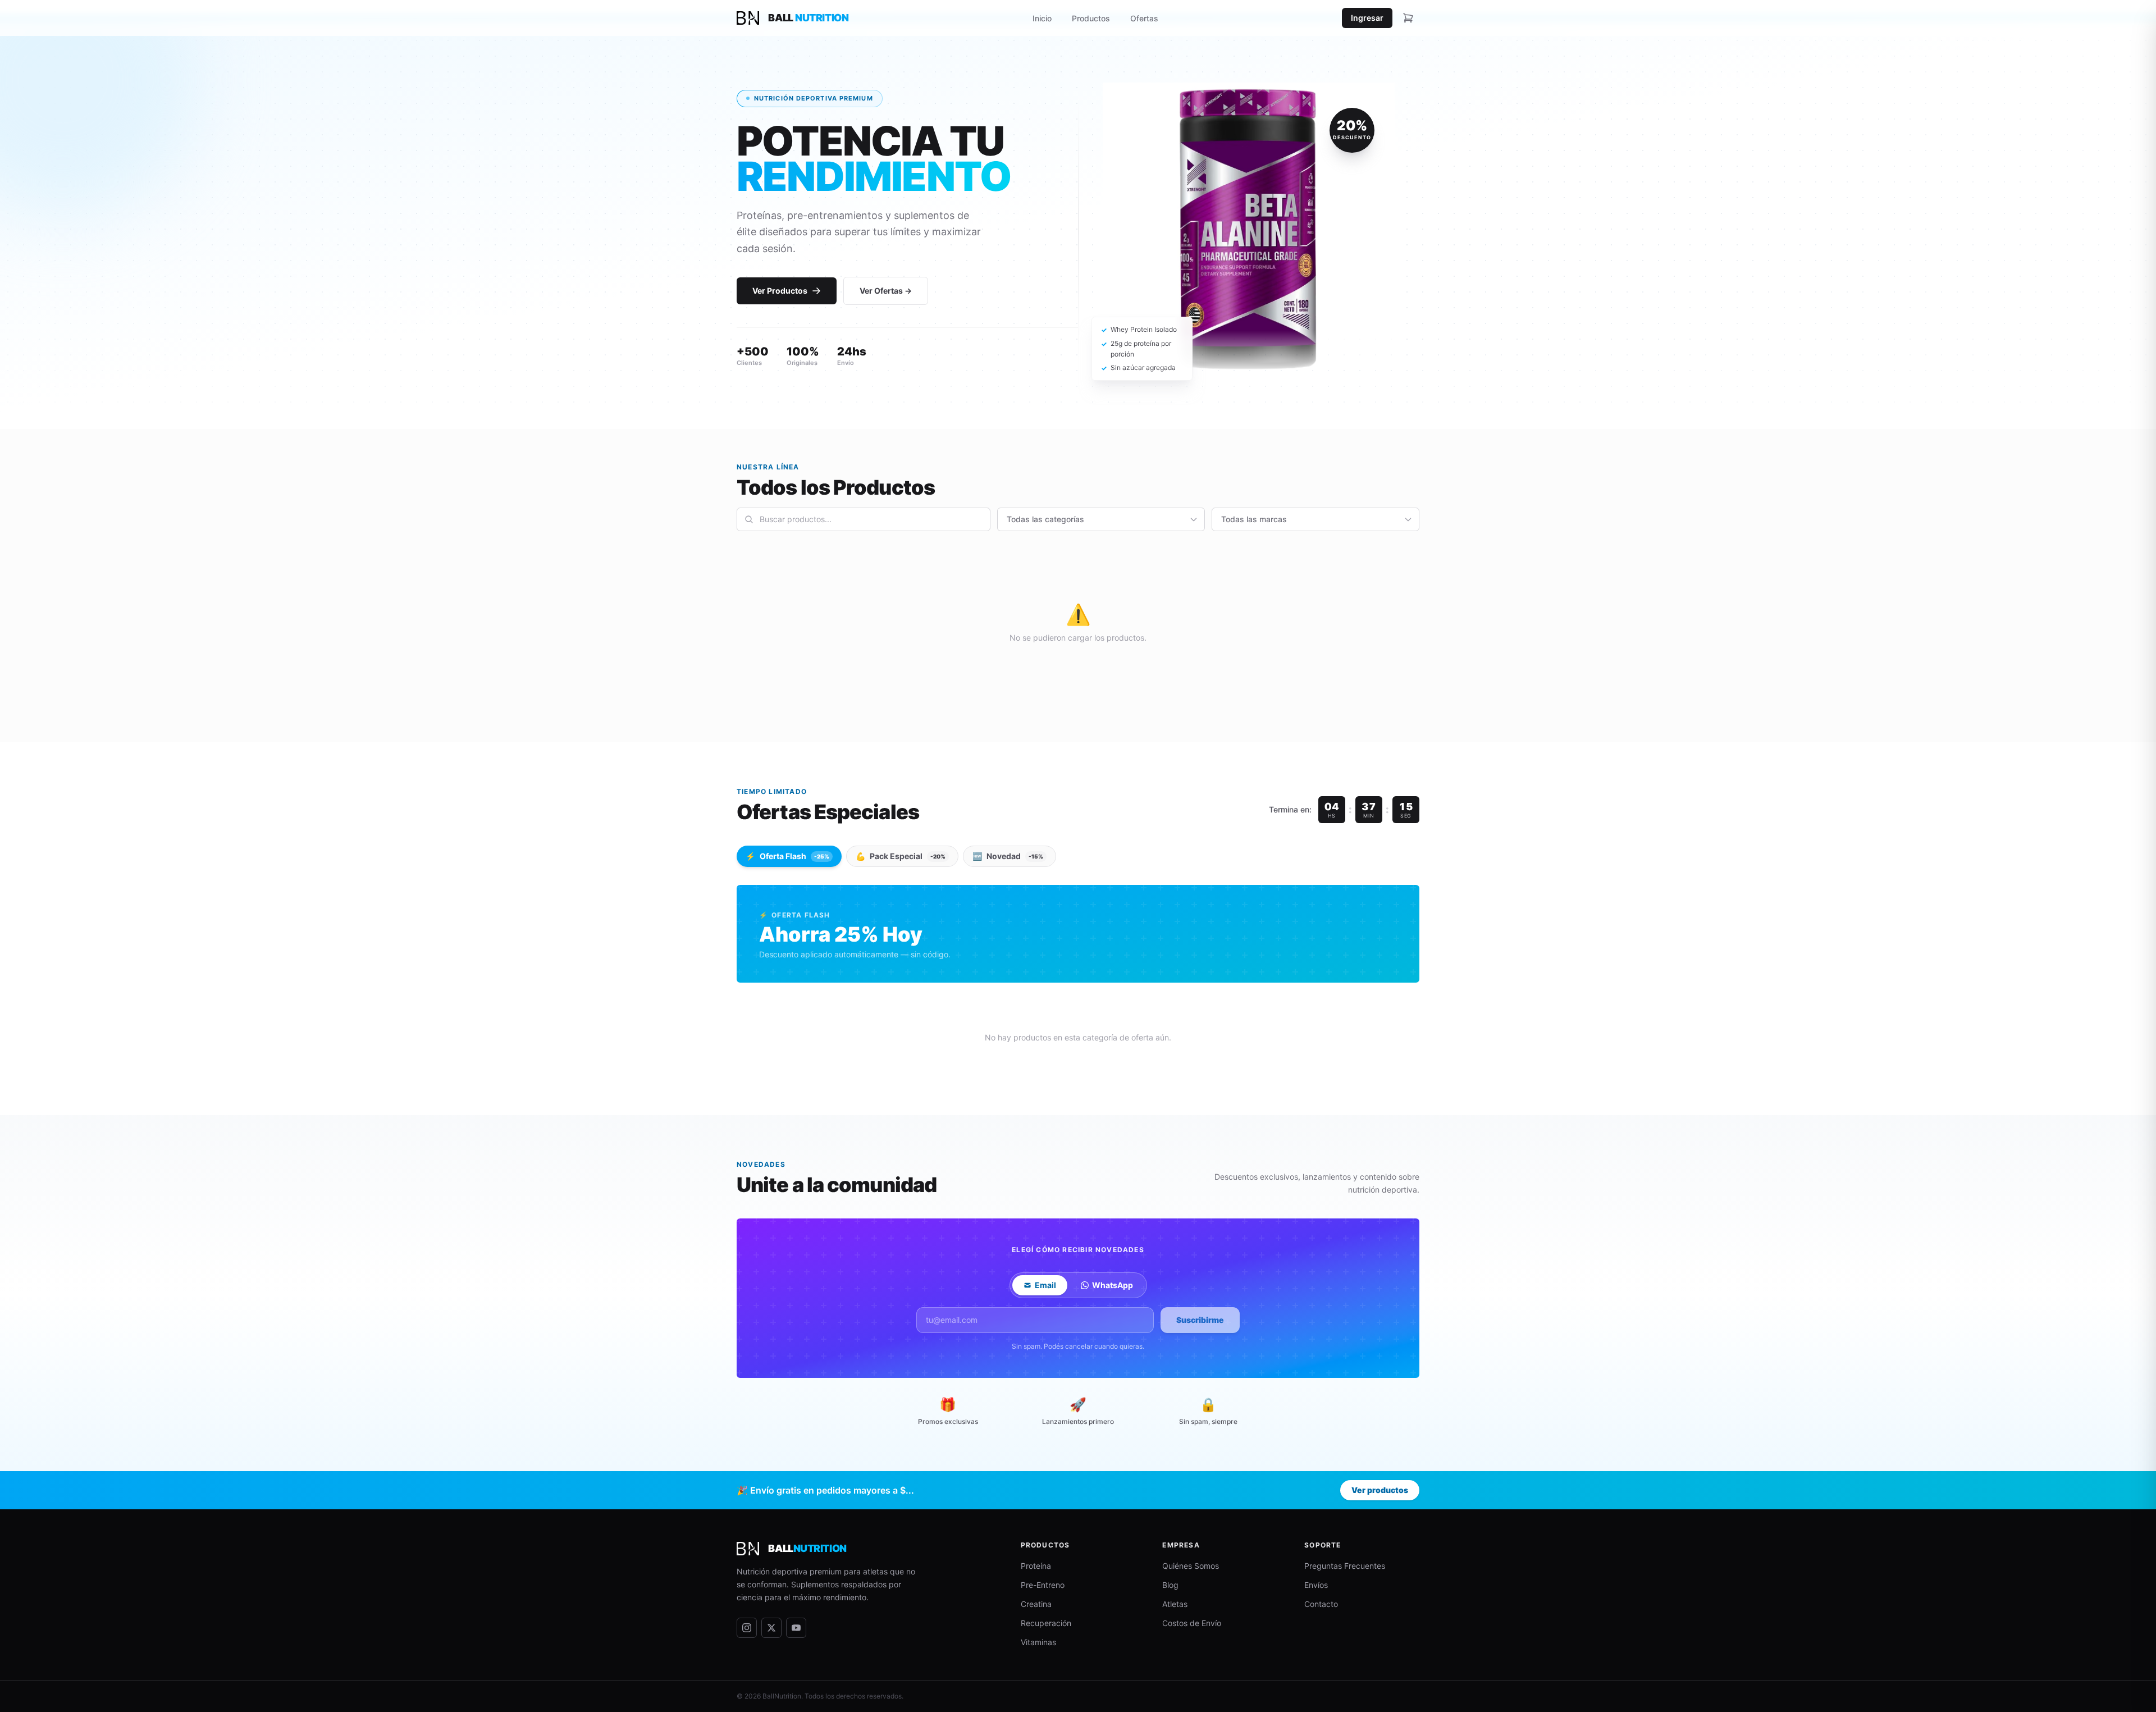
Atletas (1175, 1604)
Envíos (1316, 1585)
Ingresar (1367, 18)
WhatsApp (1113, 1285)
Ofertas (1144, 18)
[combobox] (864, 519)
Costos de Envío (1192, 1623)
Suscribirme (1200, 1320)
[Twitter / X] (771, 1628)
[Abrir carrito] (1408, 18)
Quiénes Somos (1191, 1566)
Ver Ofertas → (886, 291)
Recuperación (1046, 1623)
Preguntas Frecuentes (1345, 1566)
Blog (1170, 1585)
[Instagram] (747, 1628)
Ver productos (1380, 1490)
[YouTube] (796, 1628)
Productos (1091, 18)
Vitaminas (1038, 1642)
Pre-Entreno (1043, 1585)
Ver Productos (780, 291)
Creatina (1036, 1604)
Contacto (1321, 1604)
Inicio (1042, 18)
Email (1045, 1285)
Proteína (1036, 1566)
